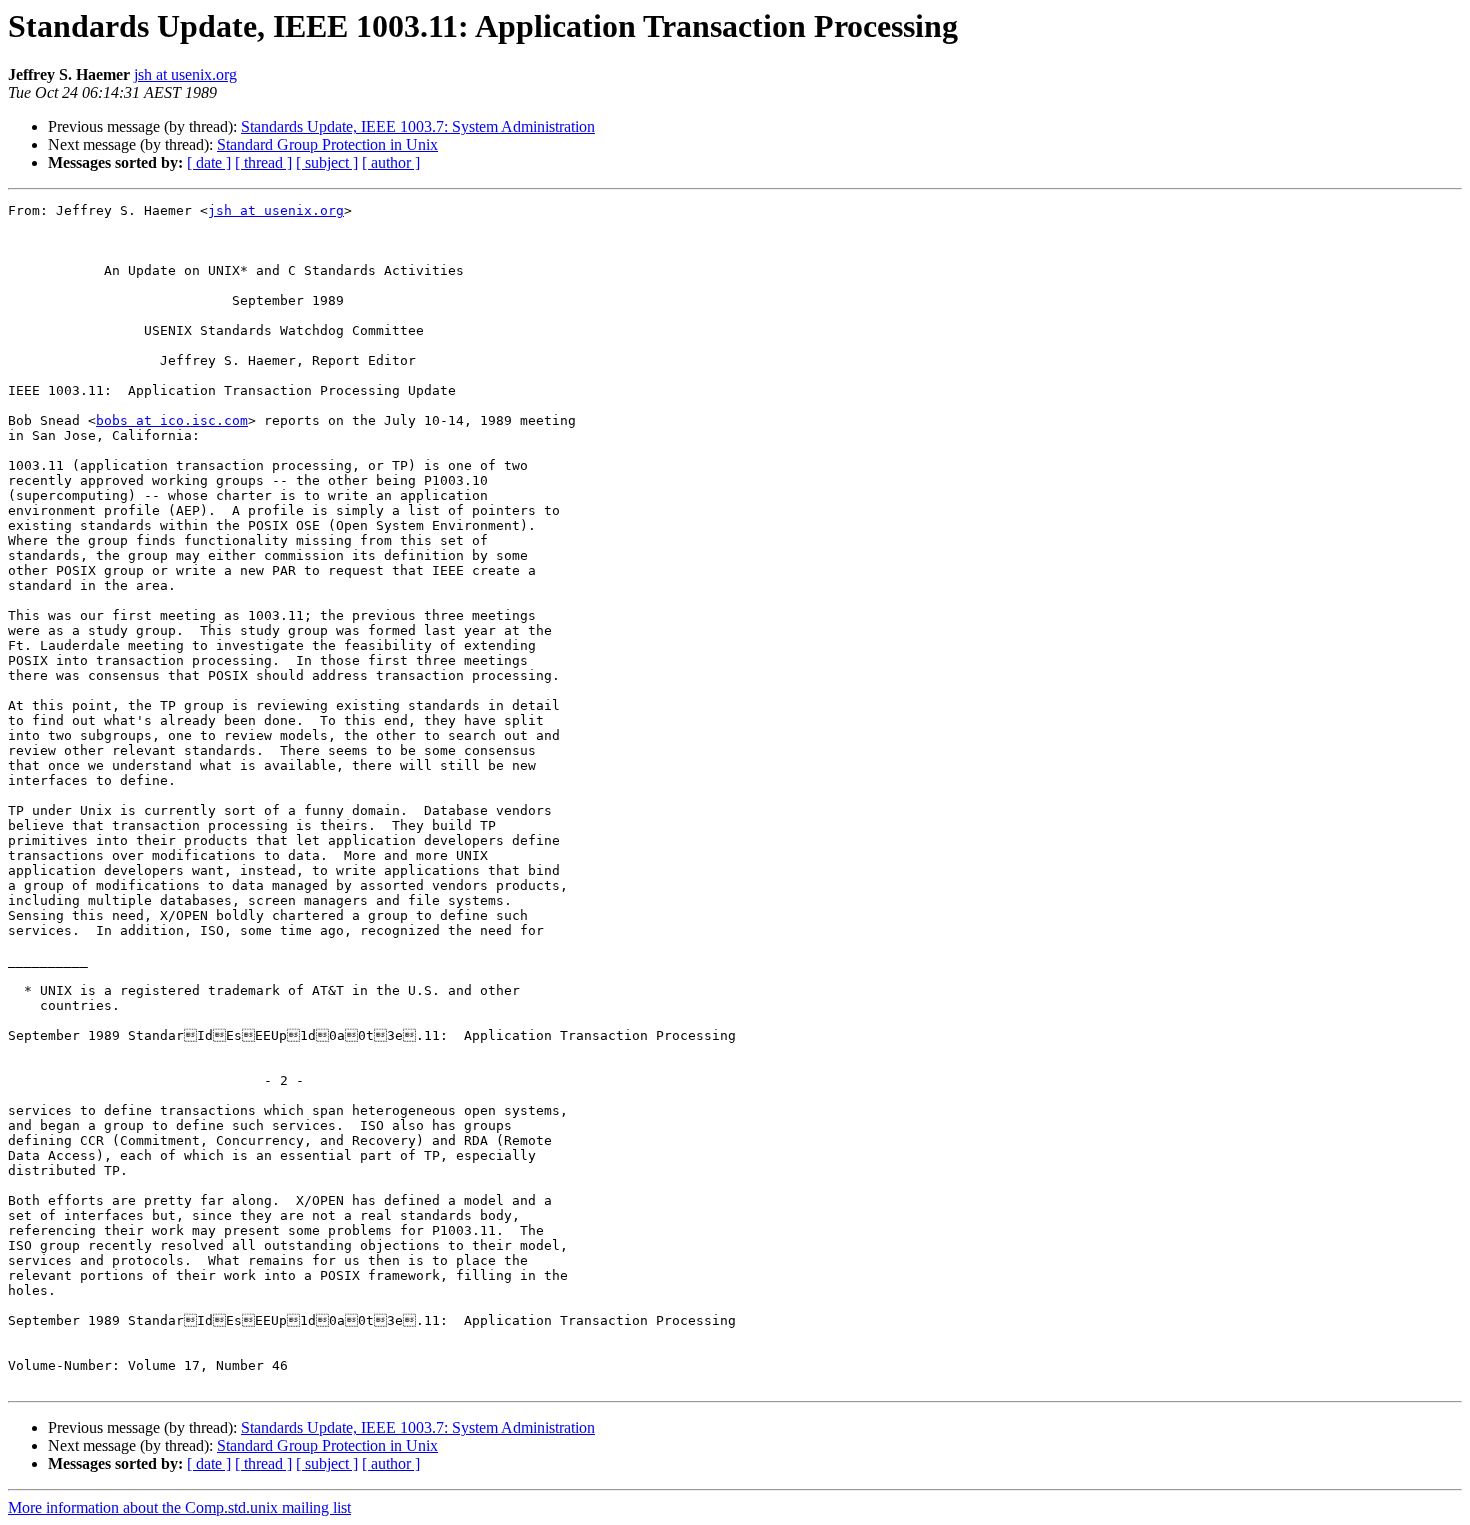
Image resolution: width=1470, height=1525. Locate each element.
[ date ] (209, 162)
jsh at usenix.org (185, 74)
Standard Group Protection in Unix (327, 144)
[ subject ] (327, 162)
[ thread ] (263, 162)
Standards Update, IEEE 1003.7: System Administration (418, 126)
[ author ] (391, 162)
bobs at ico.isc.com (172, 420)
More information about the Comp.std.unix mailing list (179, 1507)
